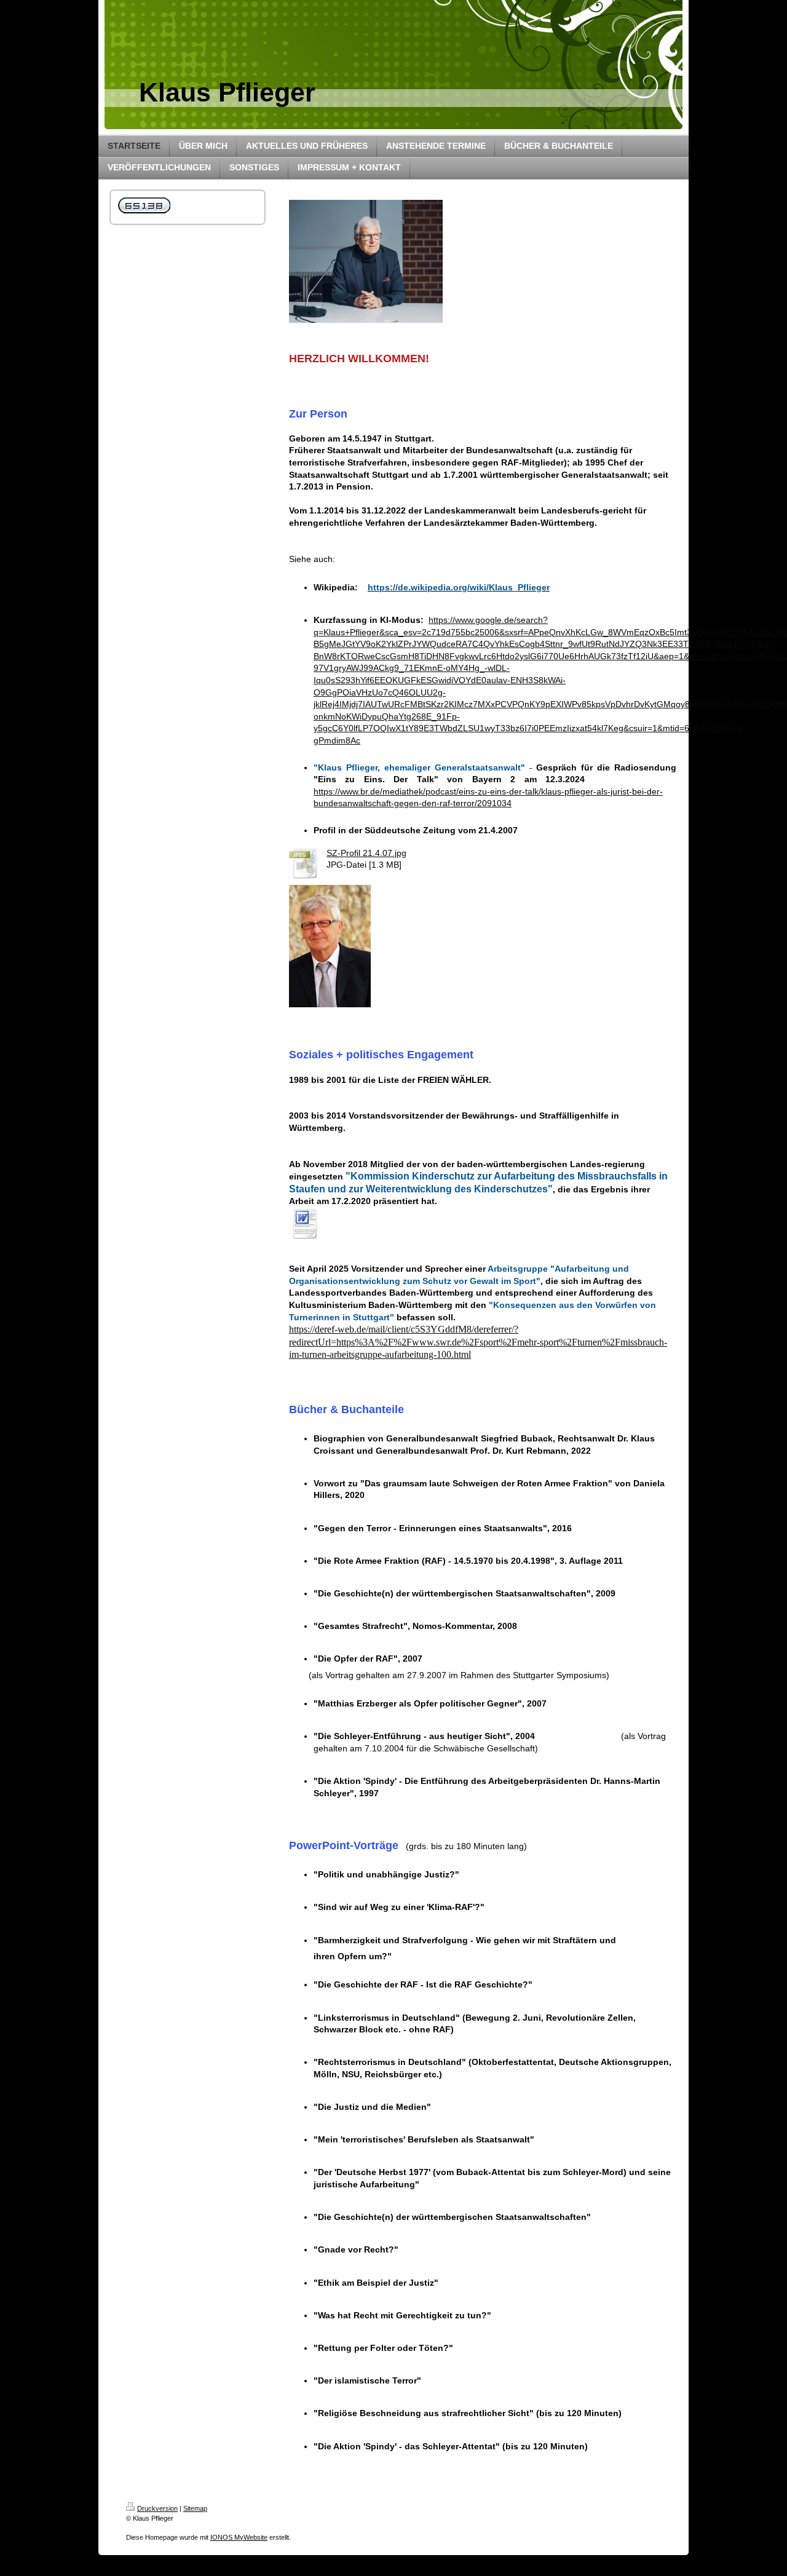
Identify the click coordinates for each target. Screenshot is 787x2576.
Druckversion (157, 2508)
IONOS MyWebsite (239, 2537)
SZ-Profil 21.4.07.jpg (366, 853)
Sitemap (195, 2508)
